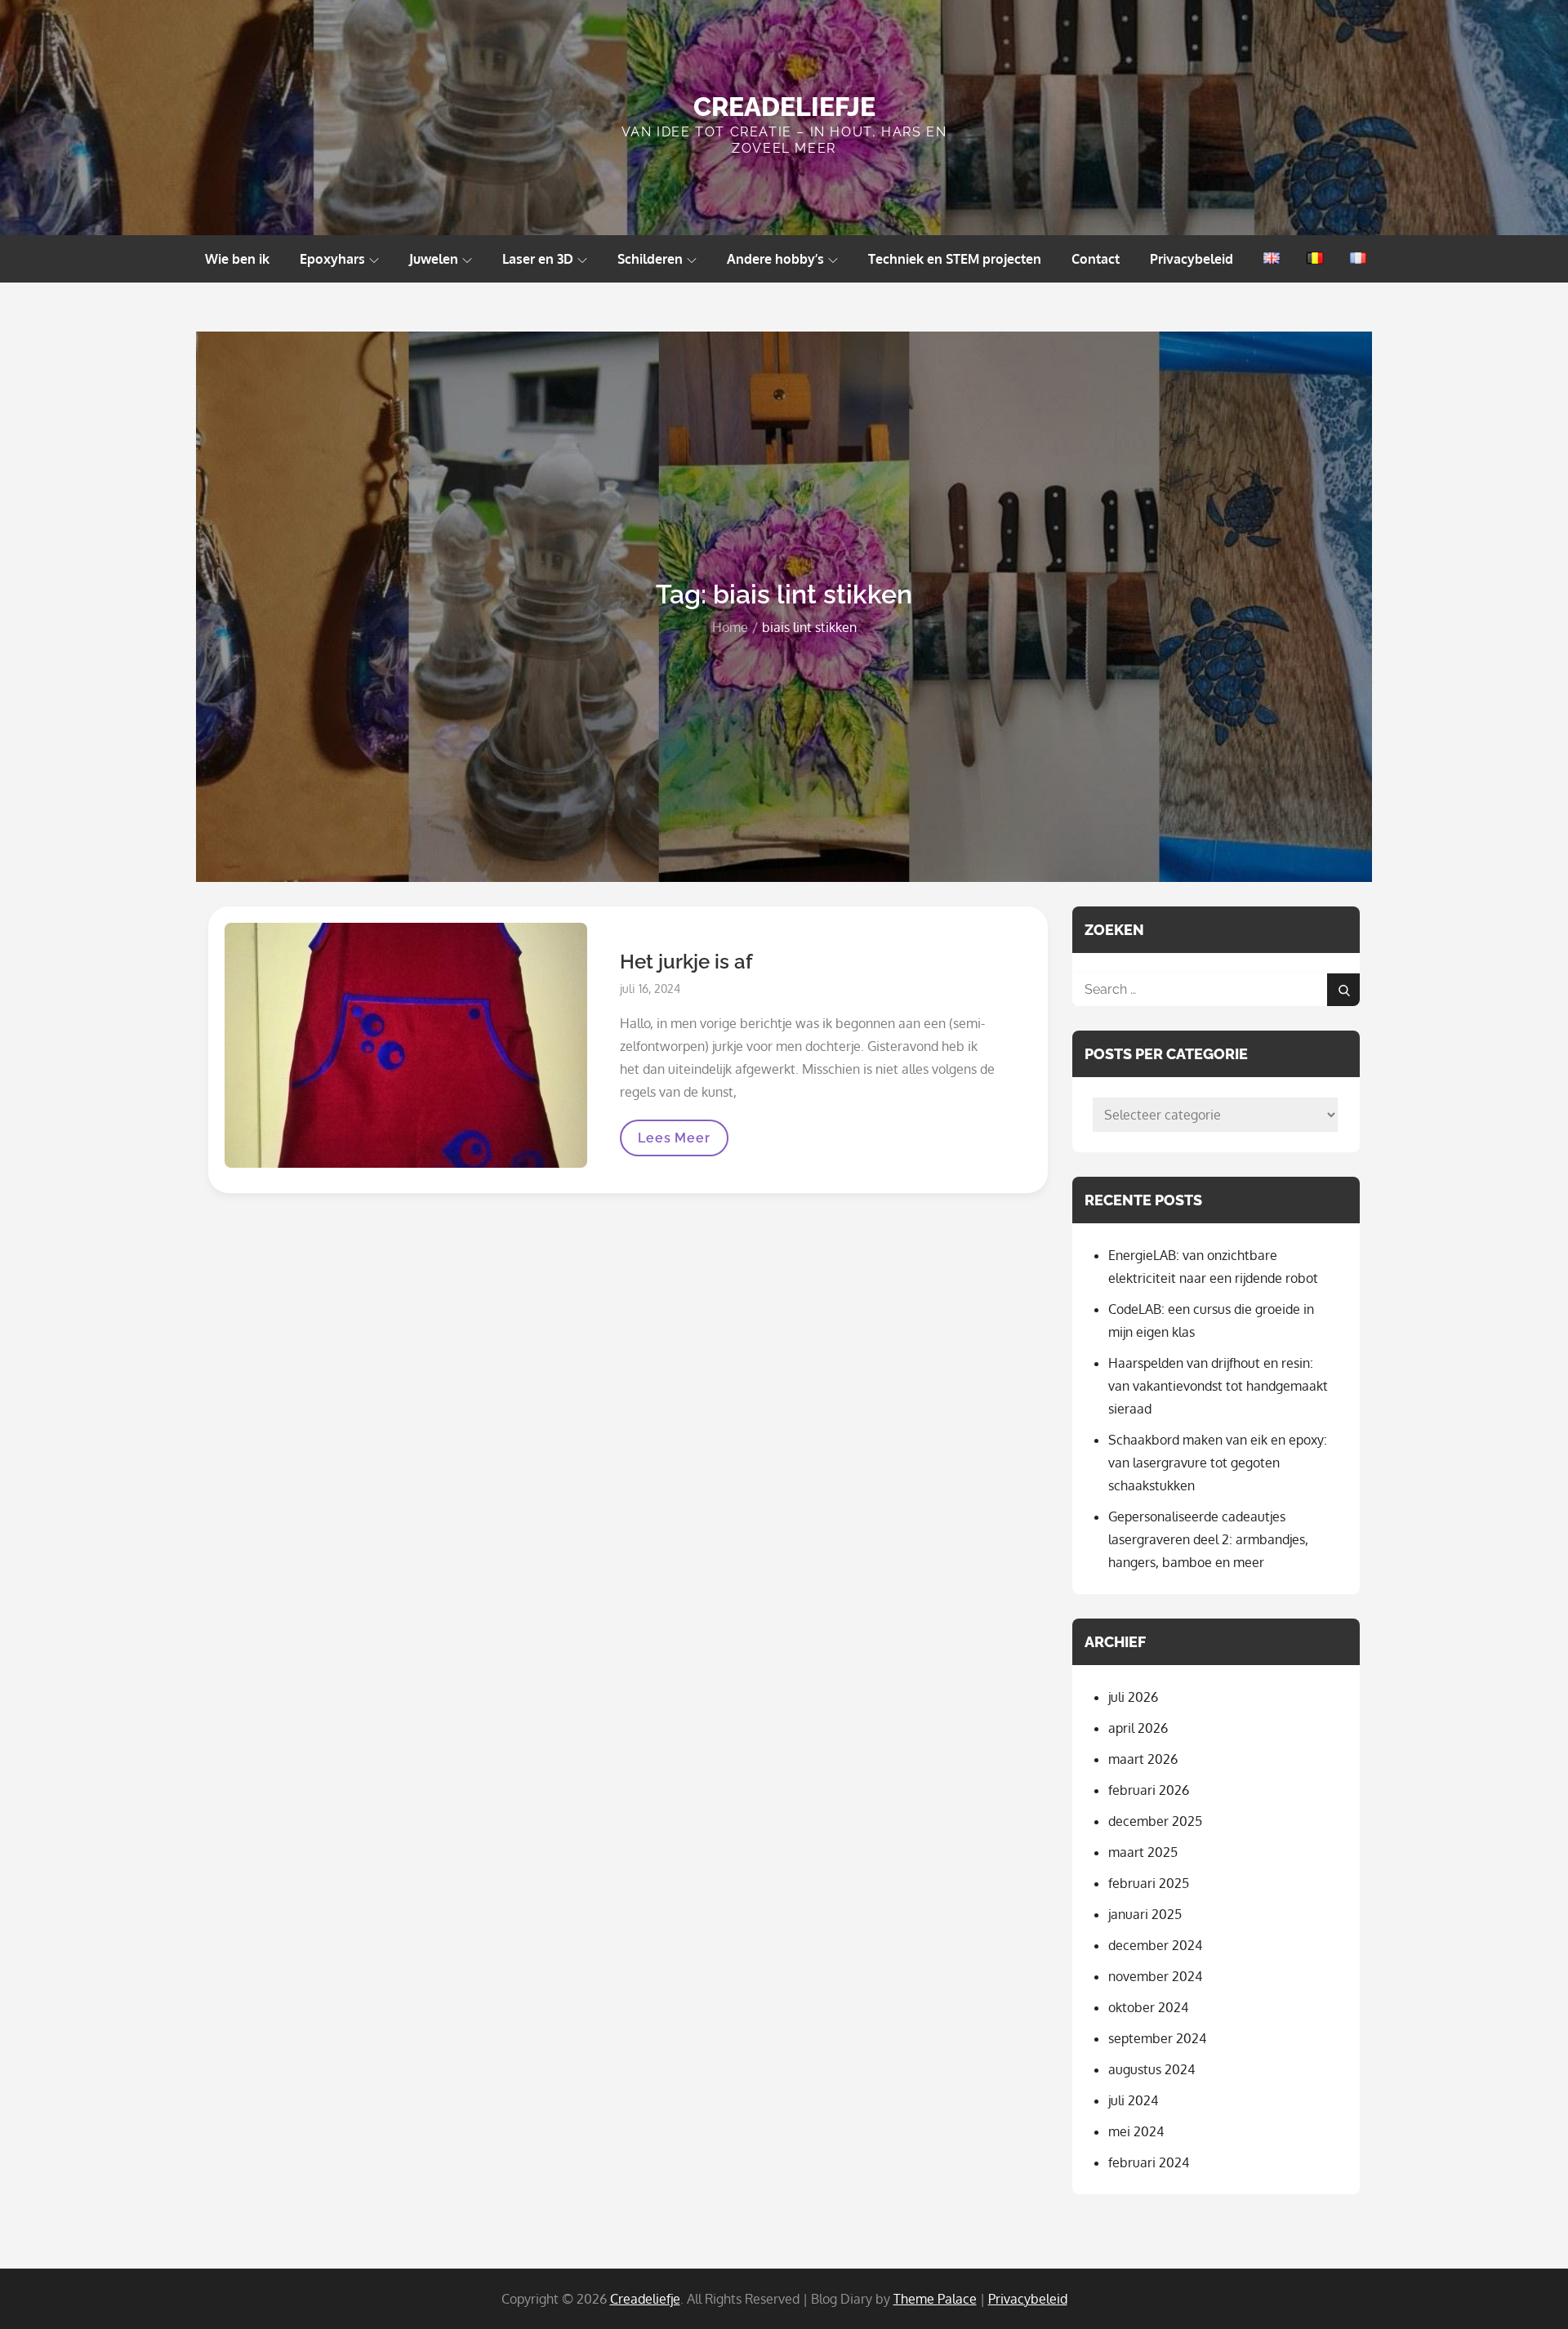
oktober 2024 (1148, 2007)
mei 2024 (1136, 2131)
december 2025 (1155, 1821)
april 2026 (1138, 1728)
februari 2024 (1149, 2162)
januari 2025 (1145, 1914)
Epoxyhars (332, 259)
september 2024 (1157, 2038)
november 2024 (1155, 1976)
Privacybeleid (1192, 259)
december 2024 (1155, 1945)
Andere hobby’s (775, 259)
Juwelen (434, 259)
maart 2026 (1143, 1759)
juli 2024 (1133, 2100)
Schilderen (650, 259)
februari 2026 (1149, 1790)
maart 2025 (1143, 1852)
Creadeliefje (784, 107)
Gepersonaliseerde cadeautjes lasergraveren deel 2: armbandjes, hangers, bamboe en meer (1208, 1539)
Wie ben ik (237, 259)
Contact (1096, 259)
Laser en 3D (538, 259)
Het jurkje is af (686, 962)
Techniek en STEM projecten (955, 259)
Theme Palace (935, 2299)
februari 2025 (1149, 1883)
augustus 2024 (1151, 2069)
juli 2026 (1133, 1697)
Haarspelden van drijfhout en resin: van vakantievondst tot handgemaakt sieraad (1218, 1386)
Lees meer (673, 1143)
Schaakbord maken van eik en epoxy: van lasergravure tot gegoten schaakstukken (1218, 1463)
